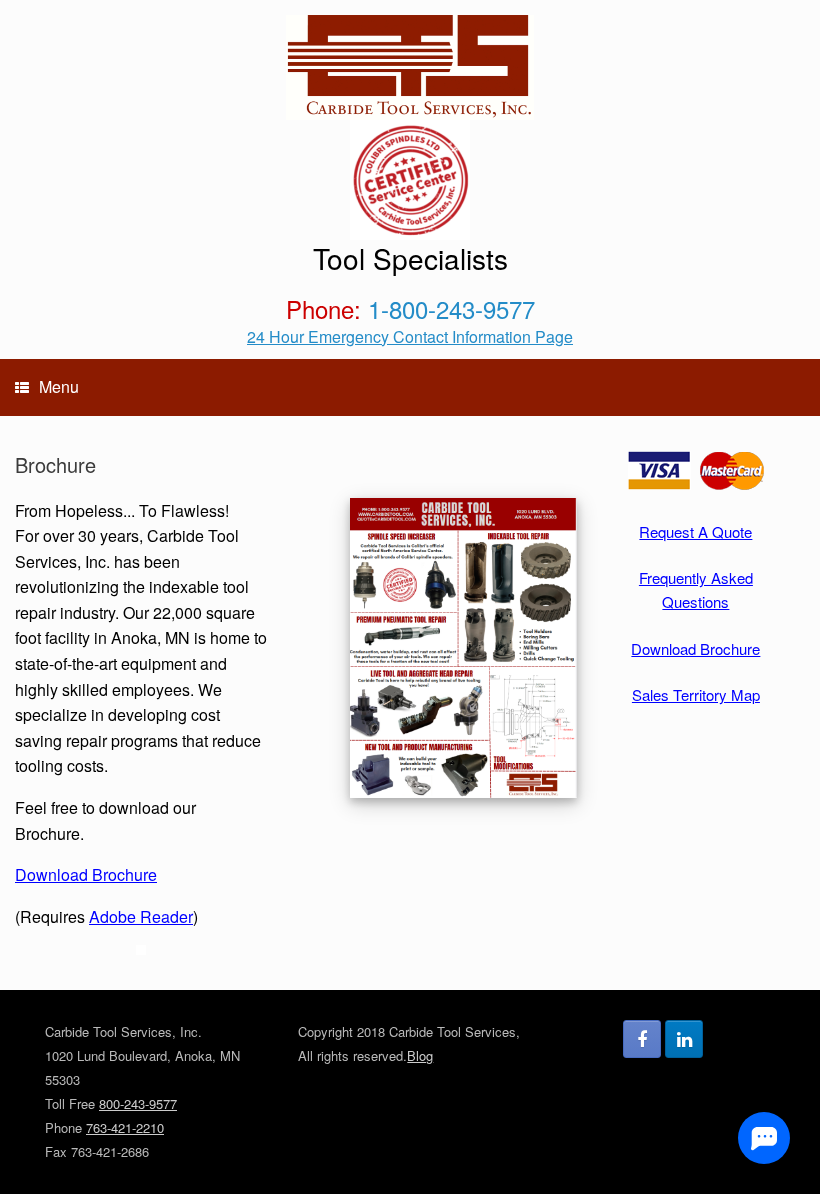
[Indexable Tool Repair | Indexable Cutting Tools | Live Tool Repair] (410, 67)
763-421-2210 (125, 1127)
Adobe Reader (141, 916)
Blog (420, 1055)
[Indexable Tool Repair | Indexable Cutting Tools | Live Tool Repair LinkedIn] (684, 1039)
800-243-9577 (138, 1103)
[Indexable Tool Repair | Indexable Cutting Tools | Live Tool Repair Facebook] (642, 1039)
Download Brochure (86, 874)
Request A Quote (695, 531)
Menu (59, 386)
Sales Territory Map (696, 694)
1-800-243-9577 (451, 308)
